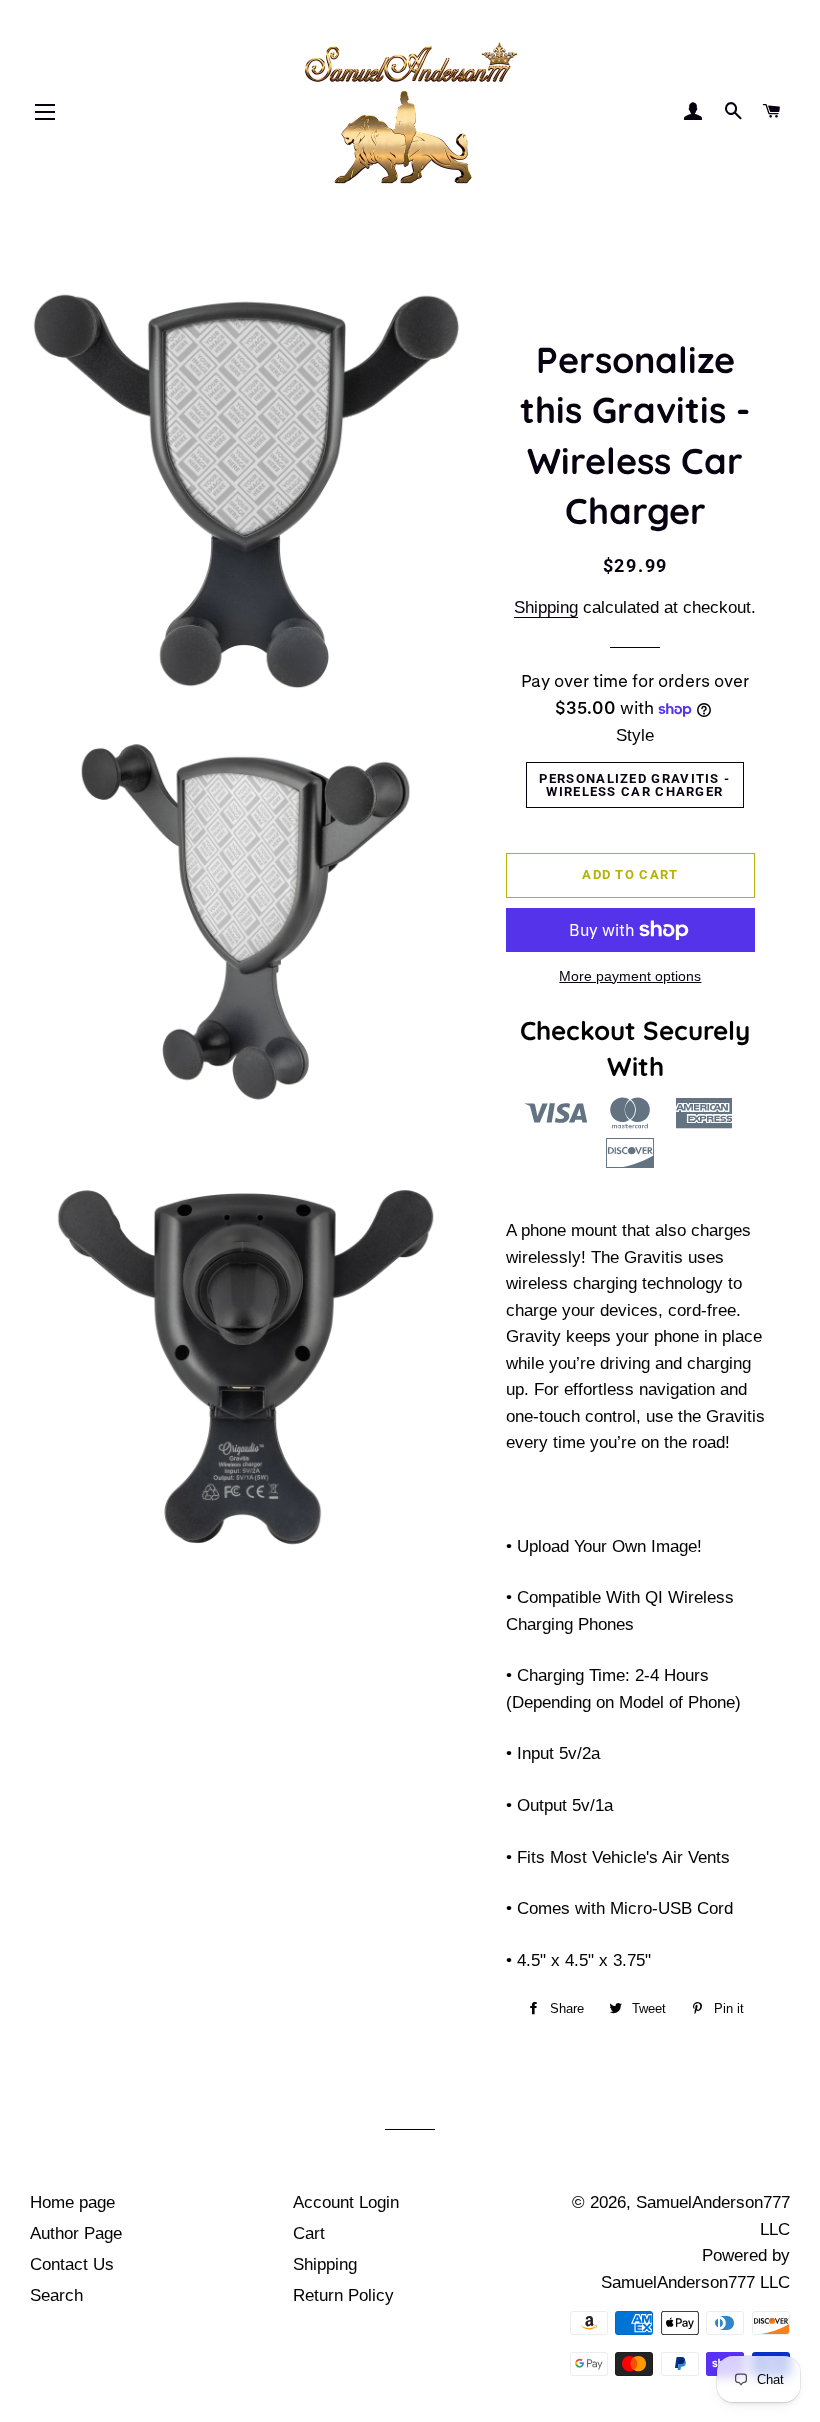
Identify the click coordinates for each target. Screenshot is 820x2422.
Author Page (76, 2233)
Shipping (546, 607)
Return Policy (343, 2295)
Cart (309, 2233)
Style (635, 735)
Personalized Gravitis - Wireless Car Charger (634, 785)
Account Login (346, 2202)
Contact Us (72, 2264)
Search (56, 2295)
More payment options (630, 976)
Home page (72, 2202)
